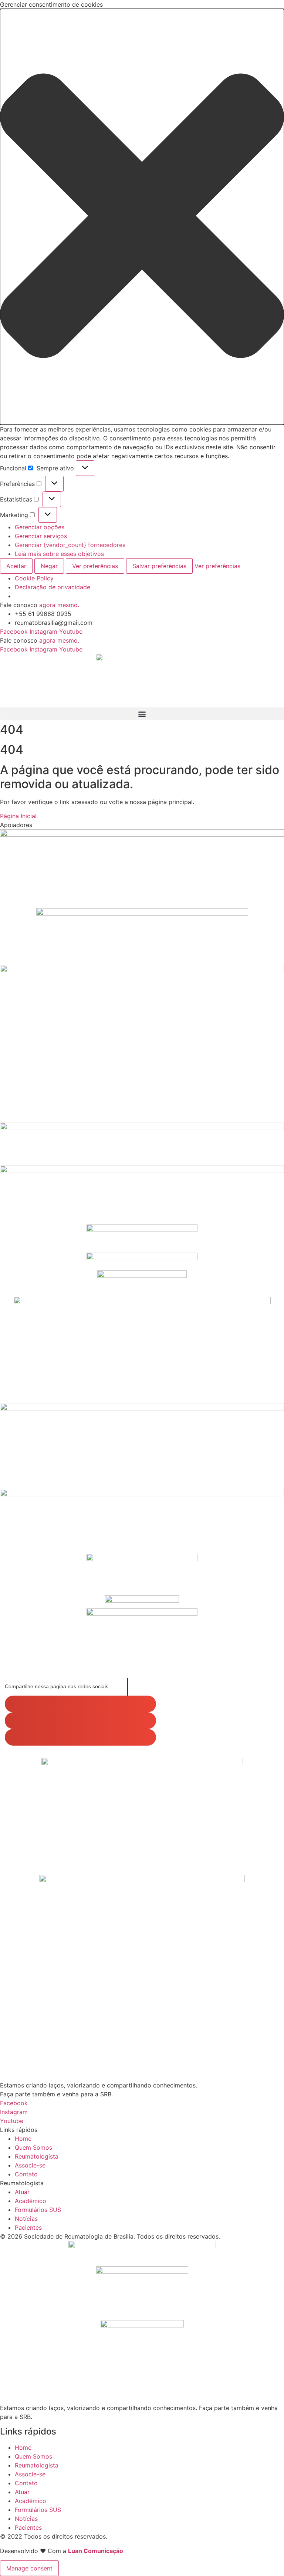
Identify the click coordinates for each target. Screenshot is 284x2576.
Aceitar (16, 566)
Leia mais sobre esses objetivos (59, 554)
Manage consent (29, 2568)
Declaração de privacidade (53, 587)
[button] (142, 217)
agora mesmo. (59, 605)
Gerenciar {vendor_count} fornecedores (70, 545)
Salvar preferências (159, 566)
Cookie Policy (34, 578)
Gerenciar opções (40, 527)
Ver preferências (95, 566)
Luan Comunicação (96, 2551)
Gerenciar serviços (41, 536)
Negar (49, 566)
